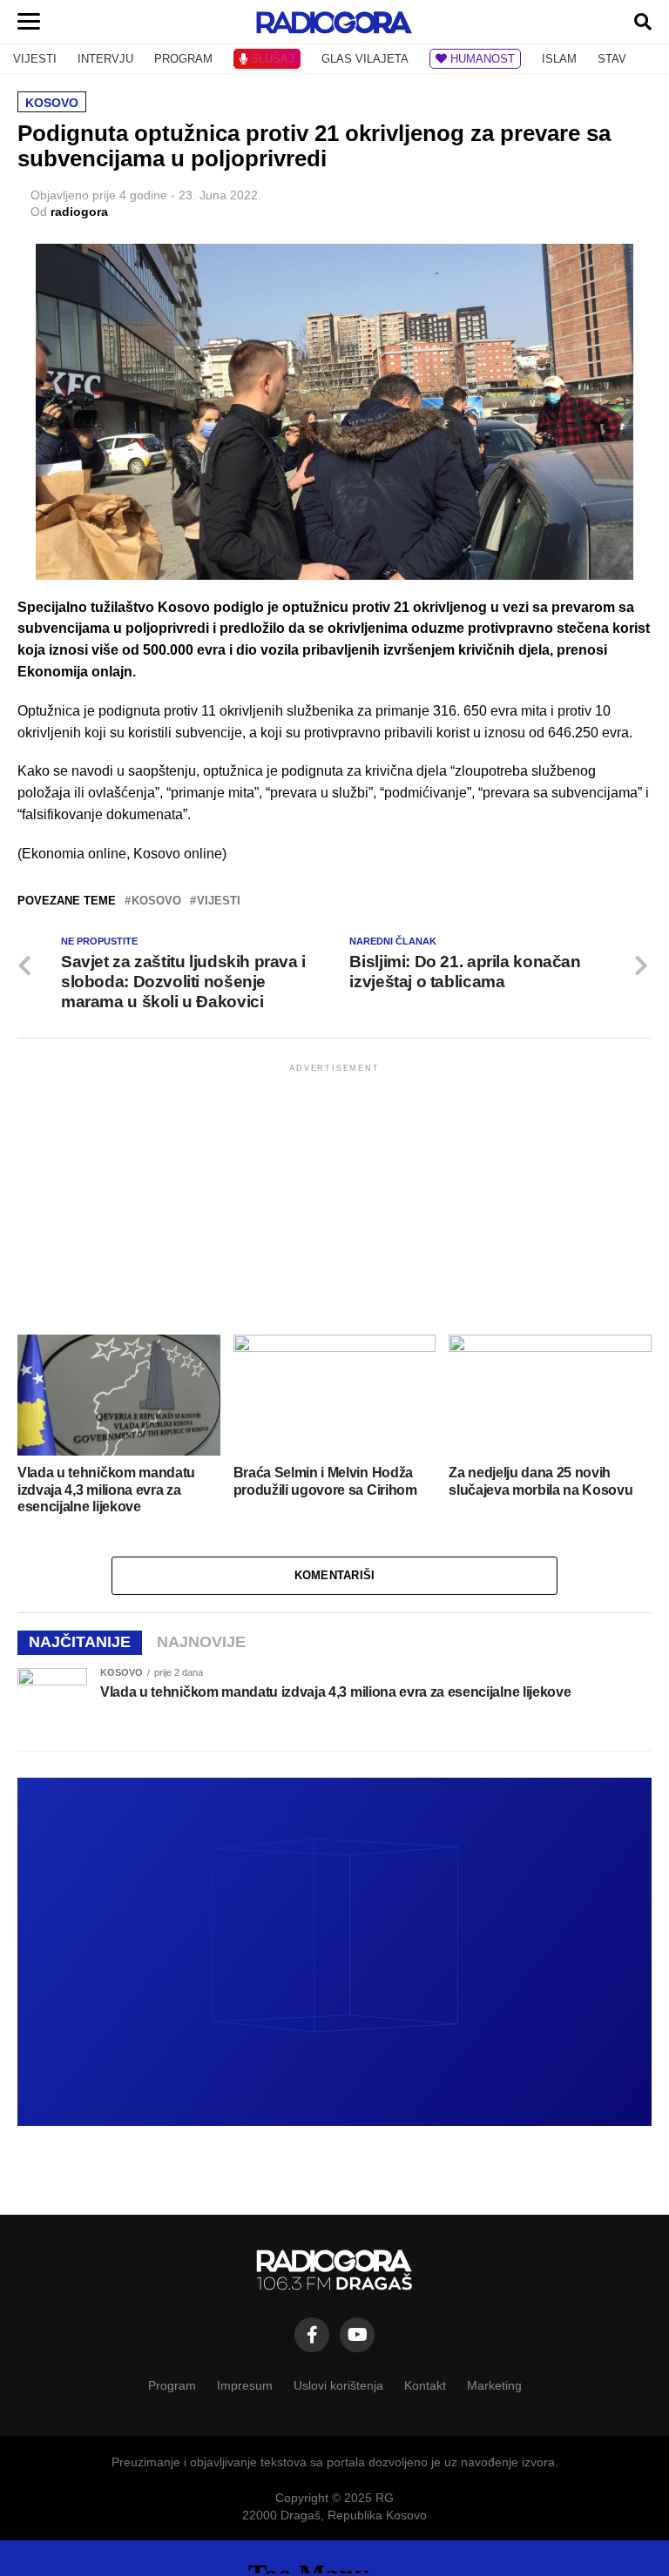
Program (172, 2385)
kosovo (156, 901)
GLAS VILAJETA (365, 59)
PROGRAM (183, 59)
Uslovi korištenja (338, 2385)
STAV (612, 59)
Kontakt (425, 2385)
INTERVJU (105, 59)
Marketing (494, 2385)
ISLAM (559, 59)
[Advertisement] (334, 1198)
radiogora (79, 212)
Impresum (245, 2385)
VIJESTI (35, 59)
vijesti (219, 901)
